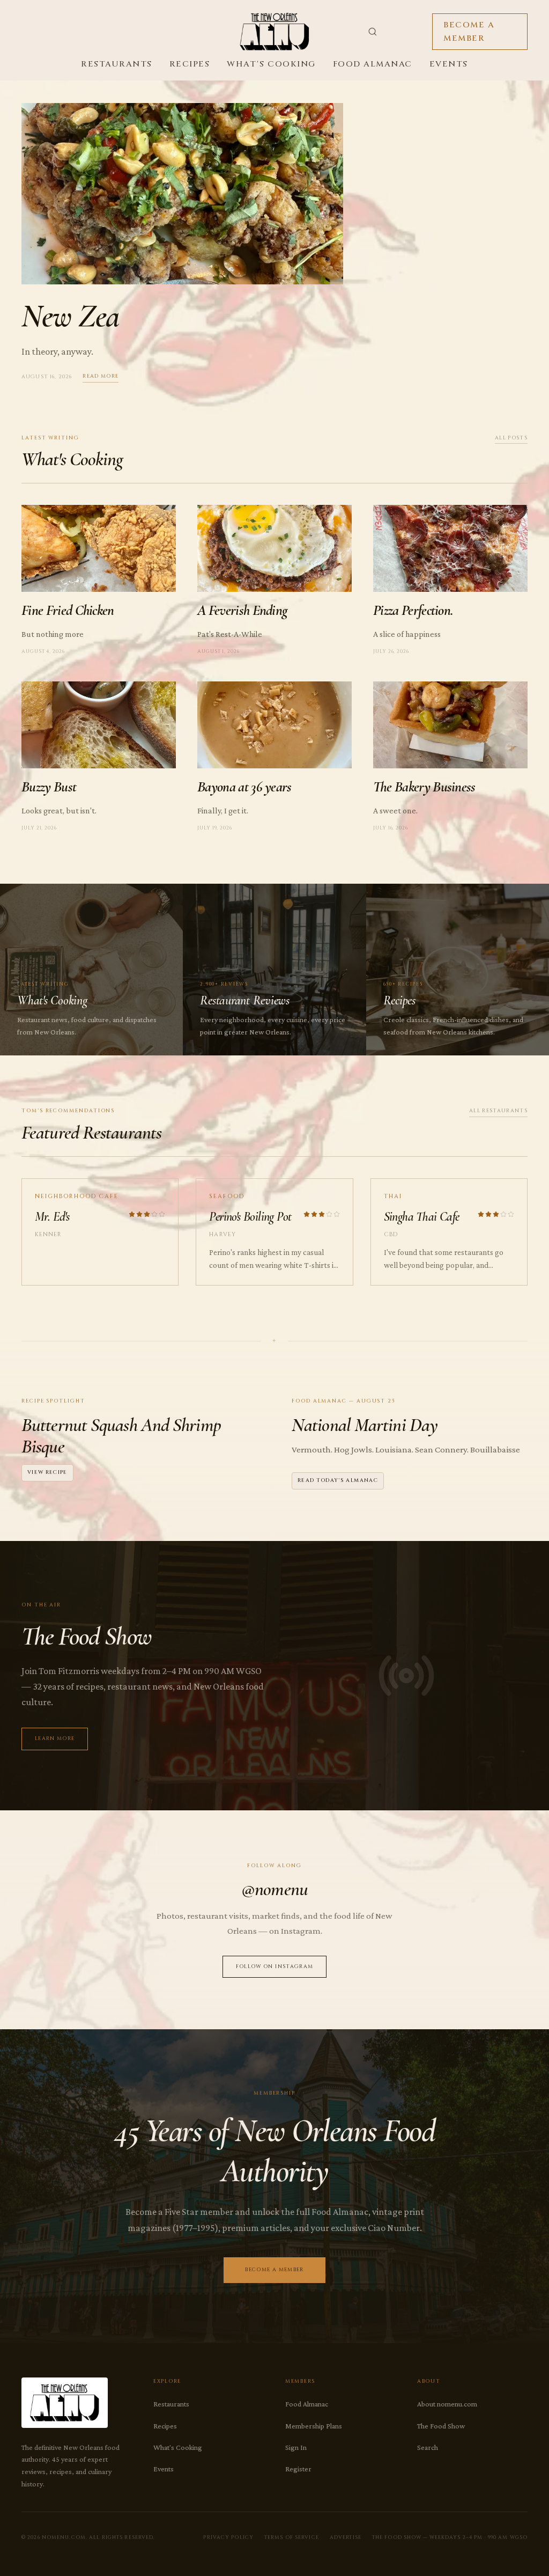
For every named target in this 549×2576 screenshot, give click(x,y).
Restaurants (117, 64)
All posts (511, 438)
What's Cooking (271, 64)
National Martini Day (365, 1425)
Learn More (55, 1739)
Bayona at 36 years (244, 787)
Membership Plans (314, 2426)
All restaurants (498, 1111)
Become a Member (469, 32)
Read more (101, 376)
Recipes (190, 64)
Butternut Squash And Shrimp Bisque (121, 1436)
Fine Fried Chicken (68, 610)
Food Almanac (373, 64)
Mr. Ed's (52, 1217)
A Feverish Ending (242, 610)
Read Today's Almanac (338, 1481)
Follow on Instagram (275, 1967)
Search (428, 2447)
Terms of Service (292, 2537)
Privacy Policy (228, 2537)
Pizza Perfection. (413, 610)
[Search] (373, 32)
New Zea (70, 316)
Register (298, 2469)
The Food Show (441, 2426)
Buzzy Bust (49, 787)
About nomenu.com (447, 2404)
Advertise (346, 2537)
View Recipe (47, 1473)
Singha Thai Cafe (422, 1217)
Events (449, 64)
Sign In (296, 2447)
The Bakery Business (424, 787)
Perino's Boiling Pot (250, 1217)
